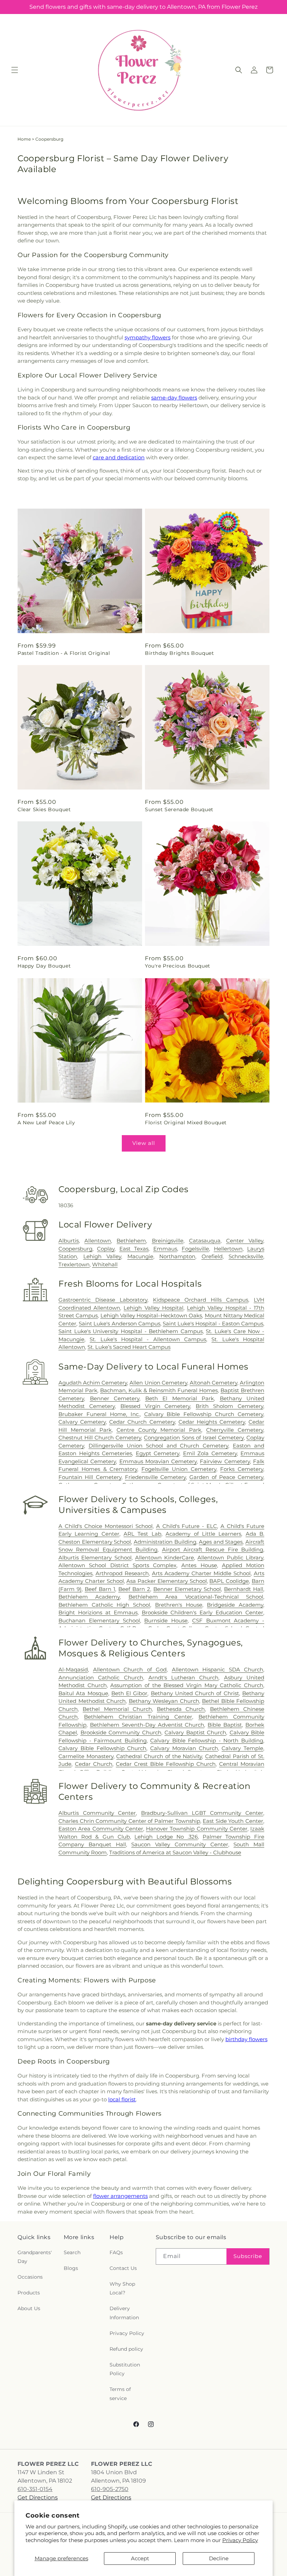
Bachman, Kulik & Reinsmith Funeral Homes (159, 1390)
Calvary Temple (242, 1748)
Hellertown (228, 1249)
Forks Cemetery (242, 1469)
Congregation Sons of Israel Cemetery (194, 1438)
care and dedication (119, 457)
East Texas (134, 1249)
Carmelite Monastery (86, 1756)
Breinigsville (168, 1241)
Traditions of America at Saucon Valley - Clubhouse (175, 1852)
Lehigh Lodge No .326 (166, 1837)
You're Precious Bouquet (178, 966)
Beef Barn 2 (134, 1589)
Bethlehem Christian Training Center (138, 1717)
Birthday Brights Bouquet (179, 653)
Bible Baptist (225, 1725)
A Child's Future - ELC (187, 1526)
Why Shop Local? (122, 2288)
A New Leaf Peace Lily (46, 1123)
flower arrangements (120, 2196)
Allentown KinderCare (164, 1558)
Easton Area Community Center (101, 1829)
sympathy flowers (148, 337)
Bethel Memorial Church (117, 1709)
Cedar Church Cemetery (142, 1422)
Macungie (140, 1256)
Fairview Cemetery (225, 1461)
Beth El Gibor (129, 1693)
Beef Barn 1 (100, 1589)
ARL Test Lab (142, 1534)
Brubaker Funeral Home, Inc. (99, 1414)
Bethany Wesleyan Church (164, 1701)
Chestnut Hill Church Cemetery (100, 1438)
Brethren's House (179, 1605)
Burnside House (166, 1620)
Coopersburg (75, 1249)
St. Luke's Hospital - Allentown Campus (148, 1339)
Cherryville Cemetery (235, 1430)
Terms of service (120, 2394)
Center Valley (245, 1241)
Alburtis (69, 1241)
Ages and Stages (221, 1542)
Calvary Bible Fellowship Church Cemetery (204, 1414)
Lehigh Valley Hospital (153, 1308)
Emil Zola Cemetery (210, 1453)
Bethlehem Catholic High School (104, 1605)
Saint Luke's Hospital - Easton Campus (213, 1324)
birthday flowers (246, 2039)
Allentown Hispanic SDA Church (218, 1669)
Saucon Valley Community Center (180, 1844)
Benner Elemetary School (187, 1589)
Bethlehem (131, 1241)
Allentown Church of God (130, 1669)
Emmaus (165, 1249)
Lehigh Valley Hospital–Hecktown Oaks (151, 1315)
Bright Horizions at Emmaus (98, 1612)
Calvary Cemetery (82, 1422)
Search (72, 2252)
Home (24, 139)
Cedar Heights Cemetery (212, 1422)
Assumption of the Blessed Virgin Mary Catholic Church (187, 1685)
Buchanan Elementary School (99, 1620)
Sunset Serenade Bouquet (179, 809)
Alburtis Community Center (97, 1813)
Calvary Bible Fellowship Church (102, 1748)
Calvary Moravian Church (184, 1748)
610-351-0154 (35, 2489)
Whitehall (105, 1264)
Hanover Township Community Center (197, 1829)
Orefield (212, 1256)
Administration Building (165, 1542)
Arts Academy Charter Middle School (201, 1573)
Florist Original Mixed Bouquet (186, 1123)
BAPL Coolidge (229, 1581)
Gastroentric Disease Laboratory (103, 1300)
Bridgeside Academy (235, 1605)
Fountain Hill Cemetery (90, 1477)
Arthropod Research (122, 1573)
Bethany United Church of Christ (195, 1693)
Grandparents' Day (35, 2257)
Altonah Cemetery (213, 1383)
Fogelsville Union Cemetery (179, 1469)
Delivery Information (124, 2313)
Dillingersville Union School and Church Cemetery (158, 1446)
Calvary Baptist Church (195, 1732)
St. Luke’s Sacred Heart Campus (129, 1347)
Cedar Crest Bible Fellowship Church (166, 1764)
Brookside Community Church (121, 1732)
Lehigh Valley (102, 1256)
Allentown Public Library (230, 1558)
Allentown (98, 1241)
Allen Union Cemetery (158, 1383)
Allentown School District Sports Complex (117, 1565)
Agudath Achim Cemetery (93, 1383)
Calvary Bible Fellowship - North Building (207, 1740)
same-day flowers (174, 398)
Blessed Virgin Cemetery (155, 1406)
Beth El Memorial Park (180, 1398)
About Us (29, 2308)
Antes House (199, 1565)
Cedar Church (94, 1764)
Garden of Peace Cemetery (226, 1477)
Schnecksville (246, 1256)
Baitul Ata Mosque (83, 1693)
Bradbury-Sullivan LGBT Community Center (202, 1813)
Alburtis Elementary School (95, 1558)
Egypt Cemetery (158, 1453)
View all (144, 1143)
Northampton (177, 1256)
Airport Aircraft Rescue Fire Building (213, 1549)
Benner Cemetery (115, 1398)
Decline (219, 2558)
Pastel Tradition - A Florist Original (64, 653)
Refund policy (126, 2349)
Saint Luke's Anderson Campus (120, 1324)
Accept (140, 2558)
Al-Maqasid (73, 1669)
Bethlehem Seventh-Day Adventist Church (147, 1725)
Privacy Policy (240, 2540)
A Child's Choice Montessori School (106, 1526)
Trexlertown (74, 1264)
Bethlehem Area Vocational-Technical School (196, 1597)
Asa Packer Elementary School (166, 1581)
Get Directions (38, 2497)
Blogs (71, 2268)
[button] (15, 70)
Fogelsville (195, 1249)
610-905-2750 (110, 2489)
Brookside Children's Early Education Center (203, 1612)
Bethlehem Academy (89, 1597)
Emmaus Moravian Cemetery (158, 1461)
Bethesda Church (181, 1709)
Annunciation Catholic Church (101, 1678)
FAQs (116, 2252)
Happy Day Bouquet (44, 966)
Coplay (106, 1249)
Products (29, 2293)
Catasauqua (205, 1241)
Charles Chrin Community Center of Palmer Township (129, 1821)
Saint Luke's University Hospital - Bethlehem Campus (131, 1331)
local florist (122, 2099)
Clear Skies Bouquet (44, 809)
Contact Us (123, 2268)
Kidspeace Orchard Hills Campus (201, 1300)
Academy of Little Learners (203, 1534)
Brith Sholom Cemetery (229, 1406)
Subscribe (248, 2256)
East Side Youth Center (233, 1821)
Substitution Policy (125, 2369)
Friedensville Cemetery (155, 1477)
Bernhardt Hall (244, 1589)
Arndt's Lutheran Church (184, 1678)
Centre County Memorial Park (159, 1430)
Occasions (30, 2277)
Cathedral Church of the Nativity (159, 1756)
